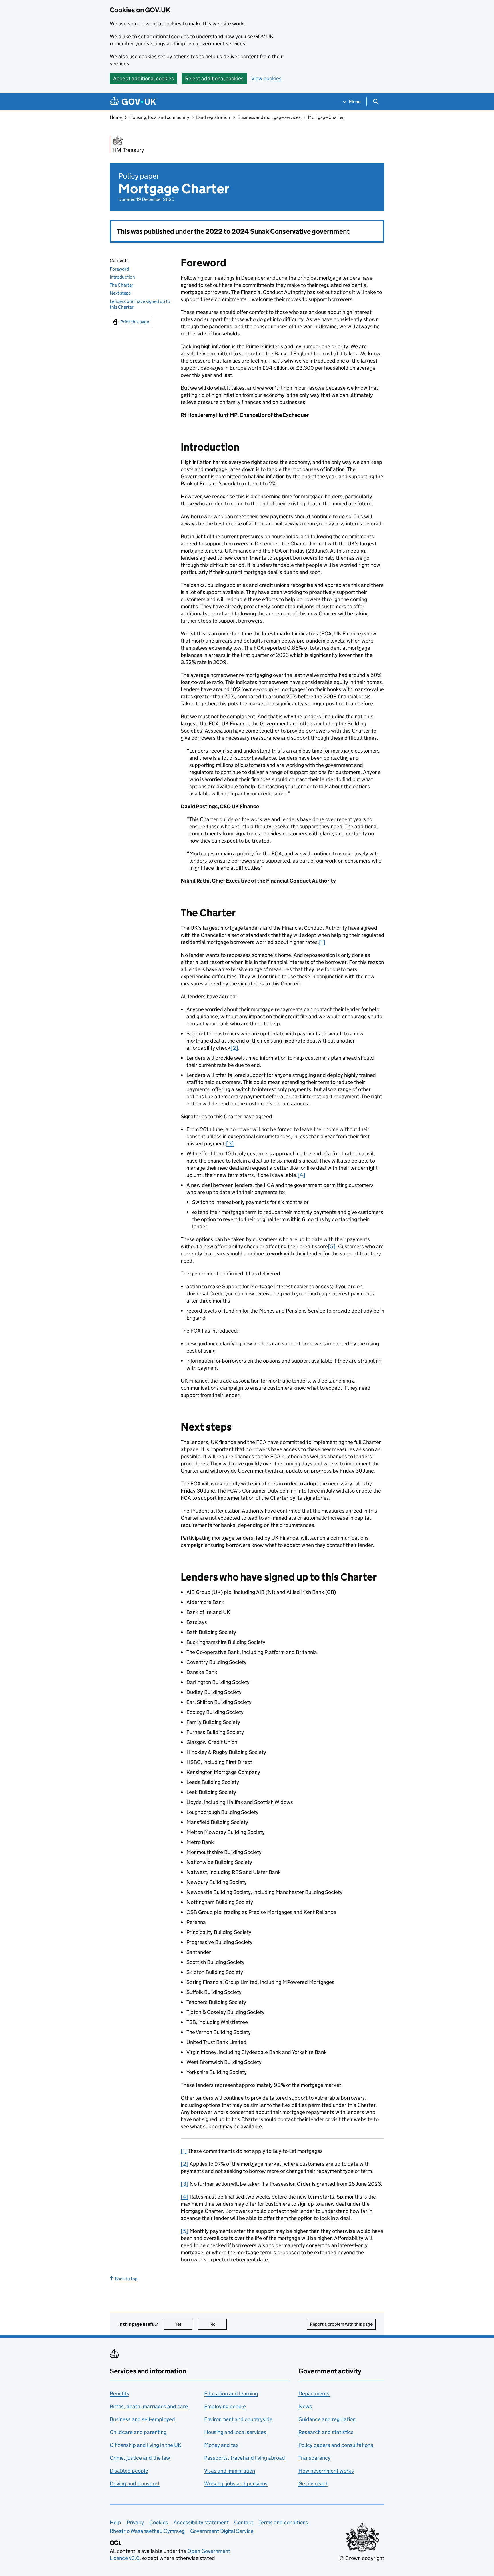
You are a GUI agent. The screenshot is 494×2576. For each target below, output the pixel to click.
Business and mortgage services (269, 117)
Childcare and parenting (138, 2432)
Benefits (119, 2394)
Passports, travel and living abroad (245, 2458)
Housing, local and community (159, 117)
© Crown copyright (362, 2558)
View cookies (266, 78)
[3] (230, 1144)
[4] (301, 1175)
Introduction (122, 277)
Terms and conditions (283, 2522)
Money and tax (221, 2445)
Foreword (119, 269)
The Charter (121, 285)
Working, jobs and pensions (236, 2484)
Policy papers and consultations (336, 2445)
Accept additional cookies (144, 78)
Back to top (126, 2279)
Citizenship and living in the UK (146, 2445)
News (305, 2406)
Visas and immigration (230, 2471)
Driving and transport (135, 2484)
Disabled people (129, 2471)
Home (116, 117)
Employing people (225, 2406)
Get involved (313, 2484)
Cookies (159, 2522)
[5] (332, 1246)
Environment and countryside (238, 2419)
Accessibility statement (201, 2522)
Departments (314, 2394)
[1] (322, 942)
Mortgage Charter (326, 117)
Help (115, 2522)
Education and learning (231, 2394)
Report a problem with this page (341, 2324)
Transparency (314, 2458)
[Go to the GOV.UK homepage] (133, 102)
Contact (244, 2522)
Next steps (120, 293)
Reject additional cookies (214, 78)
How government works (326, 2471)
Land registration (213, 117)
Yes (184, 2324)
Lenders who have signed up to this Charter (140, 304)
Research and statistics (326, 2432)
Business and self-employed (142, 2419)
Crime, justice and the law (140, 2458)
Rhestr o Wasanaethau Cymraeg (147, 2531)
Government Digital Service (222, 2531)
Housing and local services (235, 2432)
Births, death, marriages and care (149, 2406)
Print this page (135, 322)
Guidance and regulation (327, 2419)
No (218, 2324)
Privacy (135, 2522)
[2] (234, 1048)
